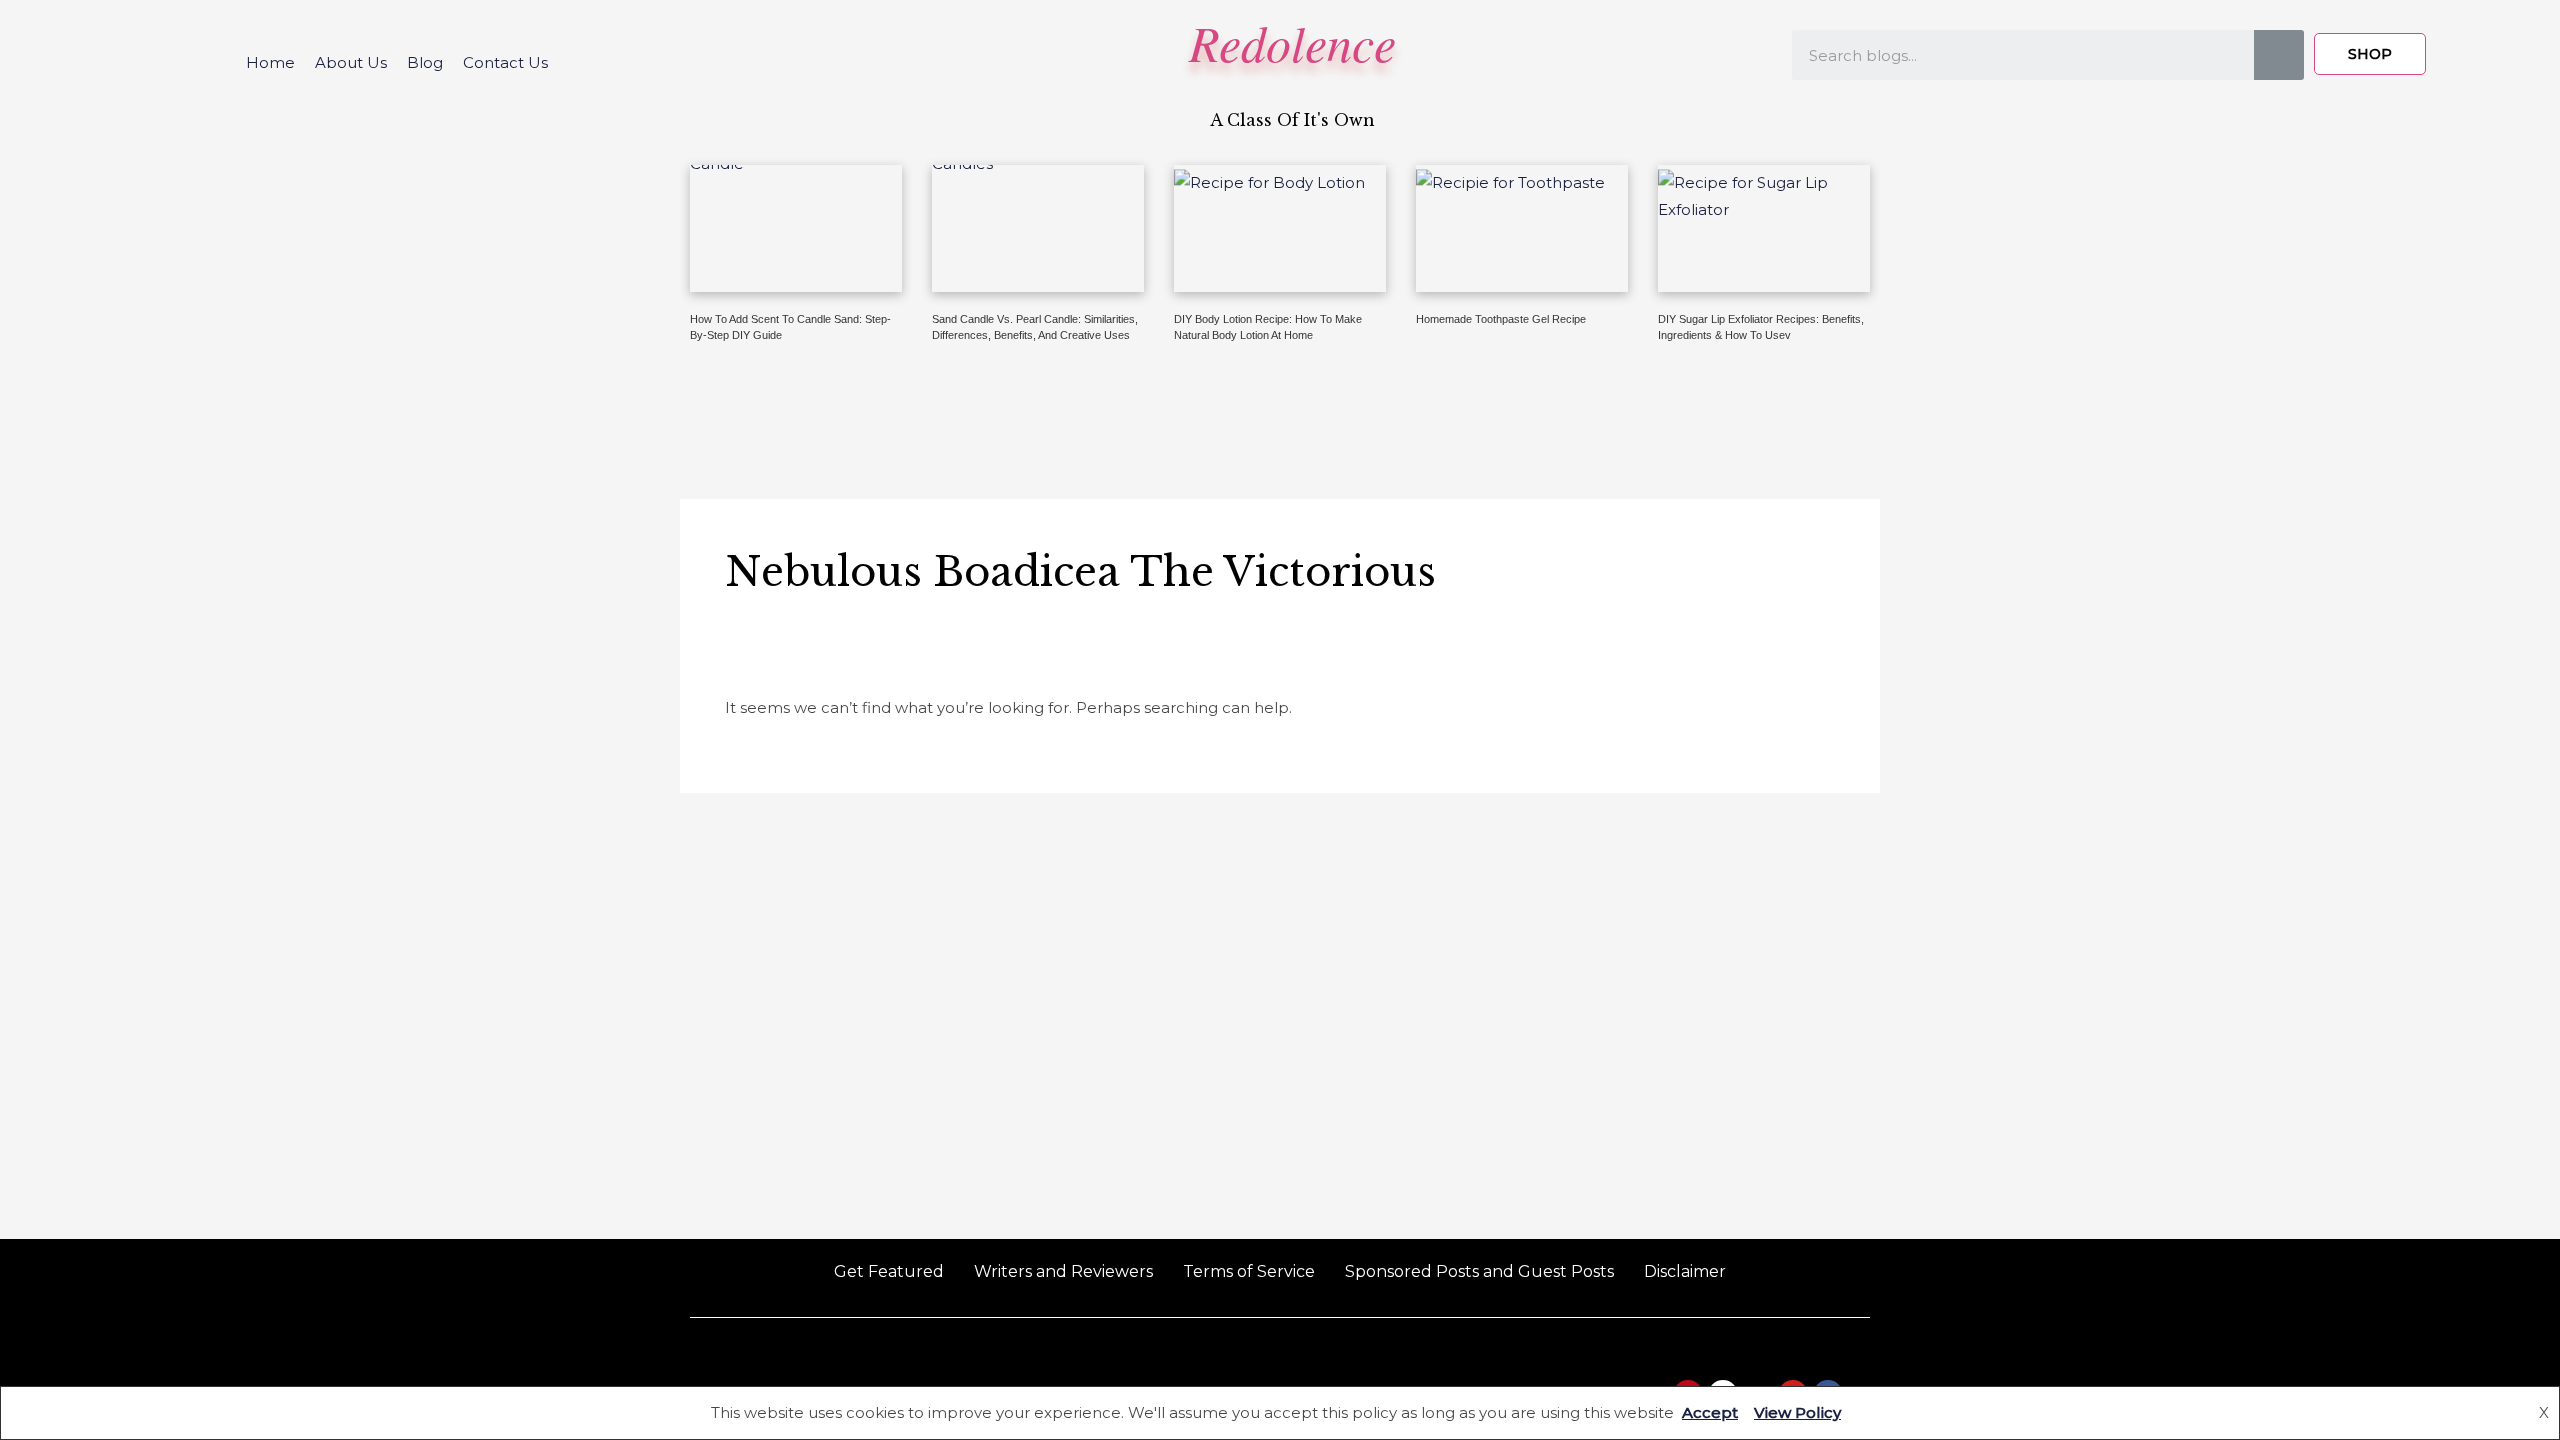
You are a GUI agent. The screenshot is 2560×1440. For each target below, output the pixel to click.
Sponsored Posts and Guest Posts (1479, 1271)
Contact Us (505, 62)
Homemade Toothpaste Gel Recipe (1501, 319)
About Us (351, 62)
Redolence (1292, 42)
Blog (425, 62)
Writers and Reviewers (1063, 1271)
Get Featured (889, 1271)
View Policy (1797, 1412)
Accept (1710, 1412)
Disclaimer (1685, 1271)
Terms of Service (1249, 1271)
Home (270, 62)
